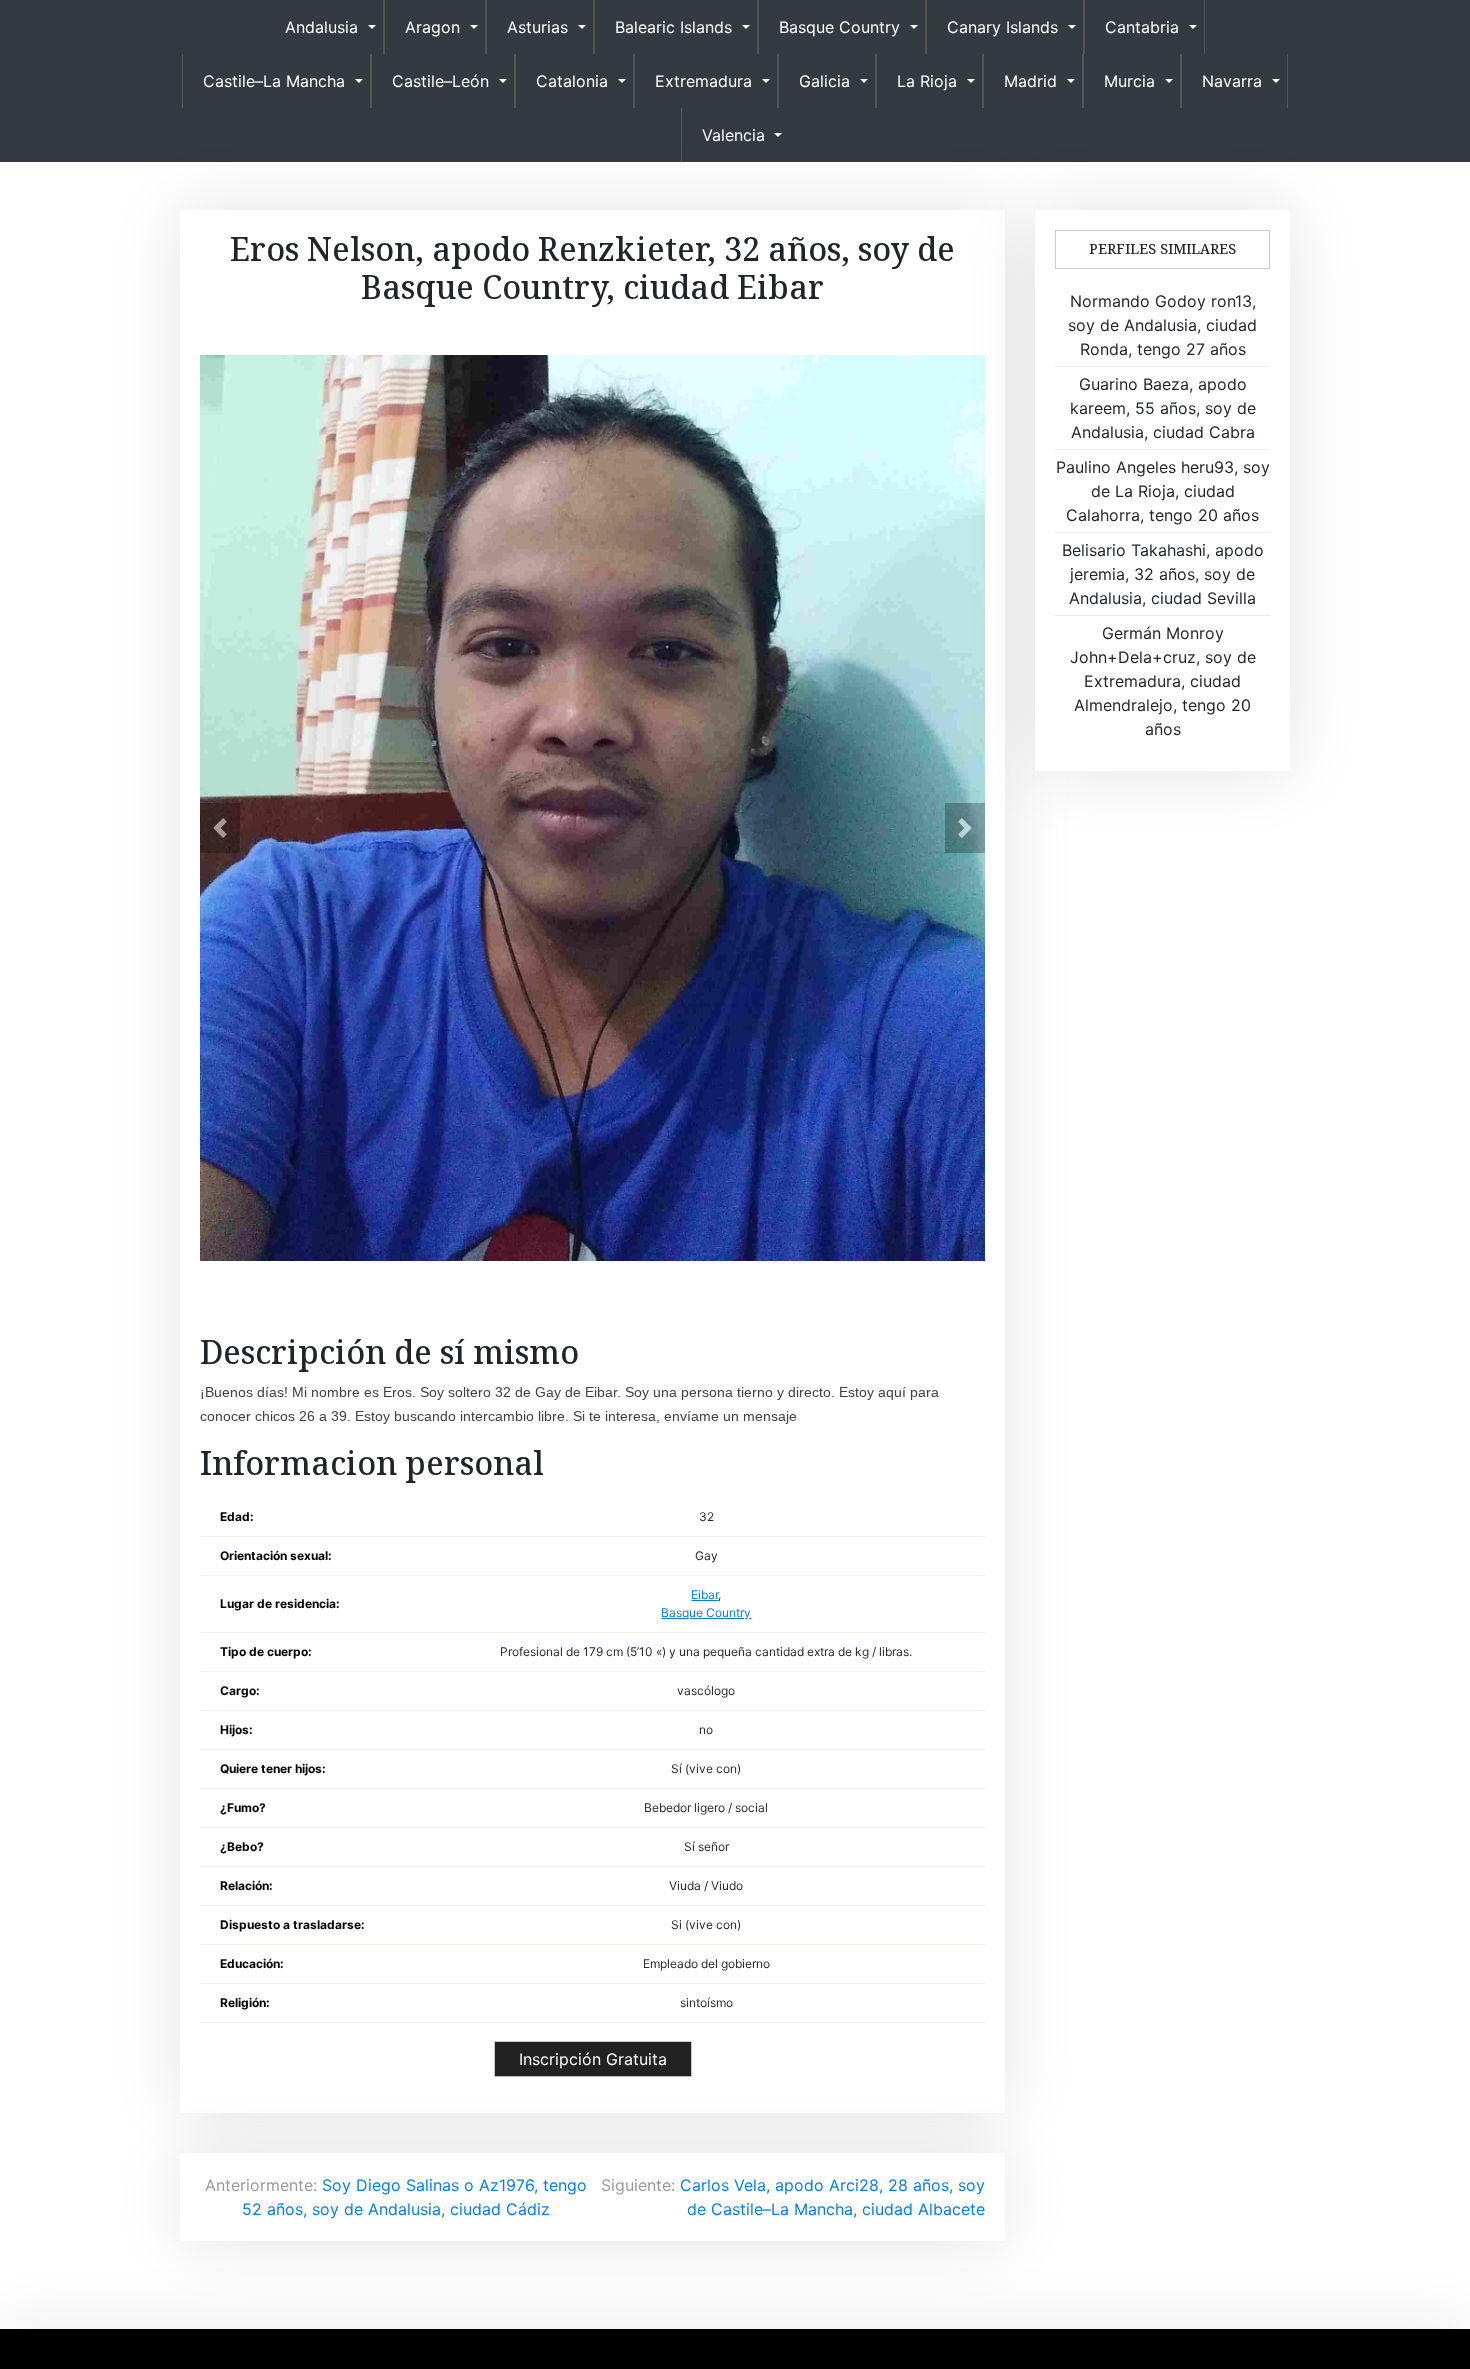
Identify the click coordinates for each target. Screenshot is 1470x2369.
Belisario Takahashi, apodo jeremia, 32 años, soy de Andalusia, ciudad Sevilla (1163, 574)
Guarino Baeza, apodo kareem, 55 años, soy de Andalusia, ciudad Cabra (1163, 408)
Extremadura (703, 81)
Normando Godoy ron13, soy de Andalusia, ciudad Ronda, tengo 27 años (1162, 325)
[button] (220, 828)
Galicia (824, 81)
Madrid (1030, 81)
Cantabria (1142, 27)
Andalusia (321, 27)
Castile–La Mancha (274, 81)
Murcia (1129, 81)
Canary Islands (1002, 27)
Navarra (1232, 81)
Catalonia (572, 81)
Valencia (733, 135)
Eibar (704, 1594)
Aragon (432, 27)
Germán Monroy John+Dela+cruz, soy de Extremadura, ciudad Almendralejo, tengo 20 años (1163, 681)
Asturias (537, 27)
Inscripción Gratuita (593, 2059)
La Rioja (927, 81)
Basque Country (839, 27)
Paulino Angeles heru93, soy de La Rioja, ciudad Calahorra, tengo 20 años (1163, 491)
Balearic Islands (673, 27)
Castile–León (440, 81)
